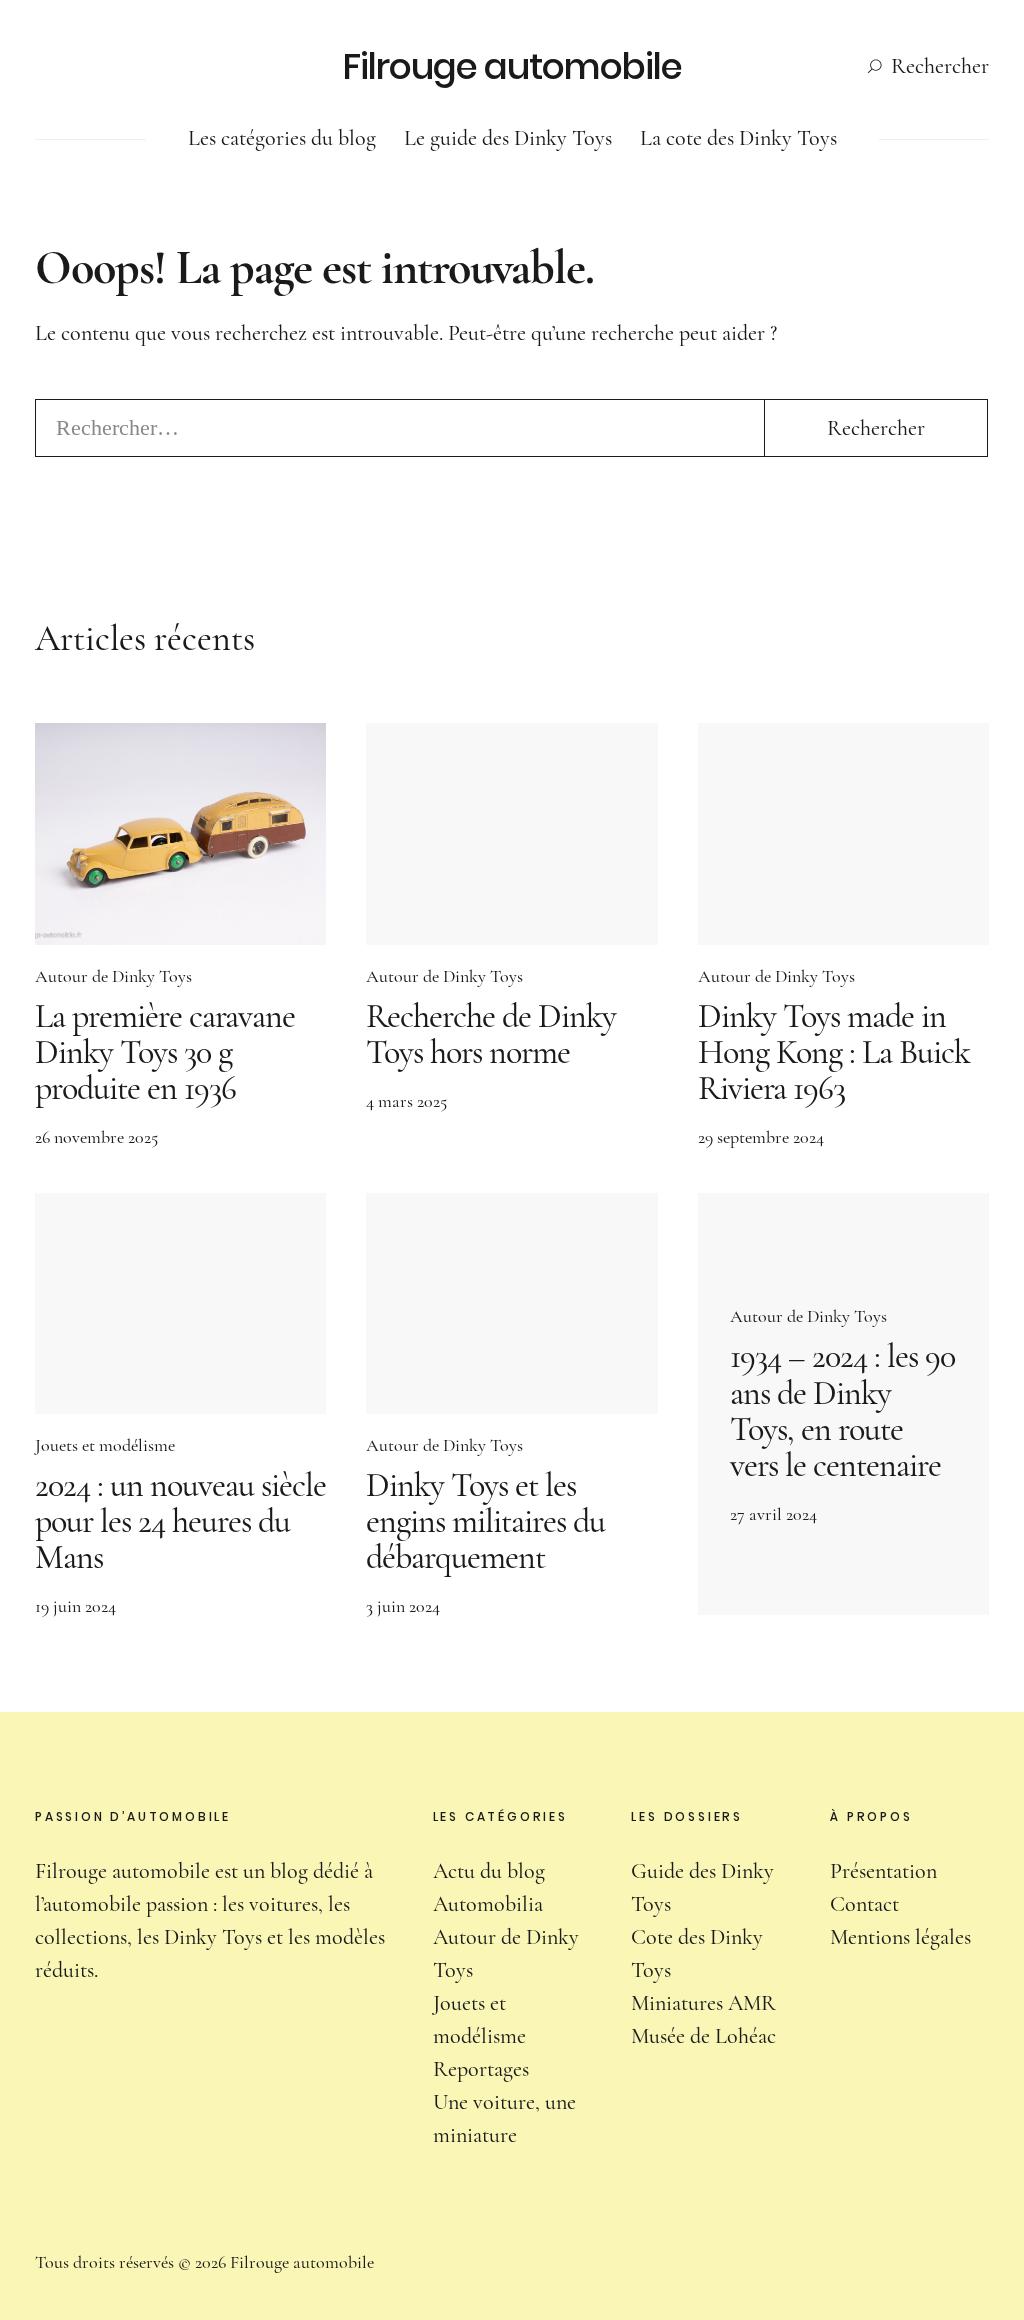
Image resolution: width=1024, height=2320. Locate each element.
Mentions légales (900, 1937)
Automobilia (488, 1904)
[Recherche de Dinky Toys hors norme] (511, 833)
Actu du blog (489, 1871)
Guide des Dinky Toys (702, 1887)
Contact (864, 1904)
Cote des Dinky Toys (697, 1953)
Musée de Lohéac (703, 2036)
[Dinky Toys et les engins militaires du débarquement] (511, 1303)
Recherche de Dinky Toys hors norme (491, 1034)
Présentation (883, 1871)
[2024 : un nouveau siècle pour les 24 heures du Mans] (180, 1303)
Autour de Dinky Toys (113, 976)
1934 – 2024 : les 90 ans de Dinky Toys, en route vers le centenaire (842, 1410)
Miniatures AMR (703, 2003)
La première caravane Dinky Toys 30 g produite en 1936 (165, 1052)
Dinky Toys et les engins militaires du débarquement (485, 1521)
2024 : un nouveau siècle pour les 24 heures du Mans (180, 1521)
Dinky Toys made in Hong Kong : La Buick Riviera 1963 (834, 1052)
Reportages (481, 2069)
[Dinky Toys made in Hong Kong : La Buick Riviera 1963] (843, 833)
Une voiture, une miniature (504, 2118)
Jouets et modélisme (105, 1445)
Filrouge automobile (512, 66)
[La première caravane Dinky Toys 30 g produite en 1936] (180, 833)
